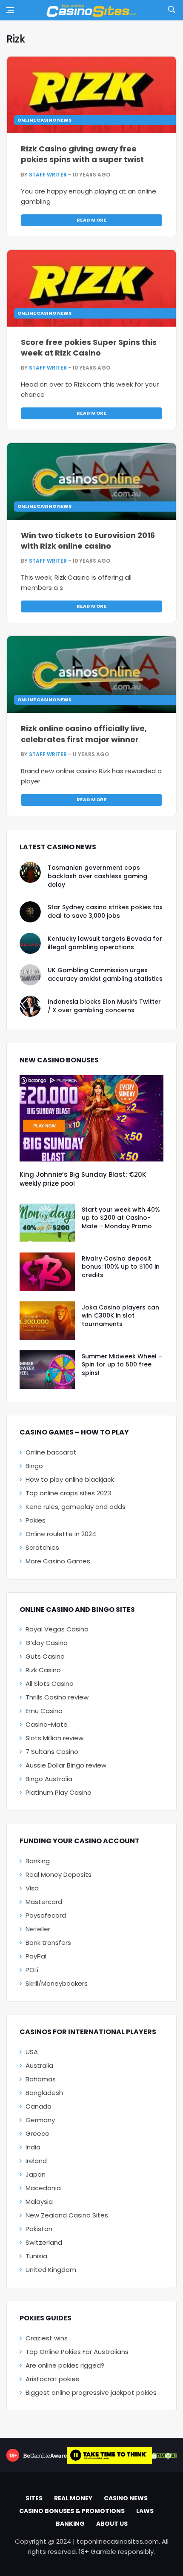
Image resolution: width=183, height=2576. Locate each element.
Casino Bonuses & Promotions (72, 2511)
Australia (39, 2065)
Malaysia (39, 2202)
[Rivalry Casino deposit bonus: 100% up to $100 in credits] (47, 1272)
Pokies (36, 1520)
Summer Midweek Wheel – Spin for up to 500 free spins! (122, 1365)
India (33, 2147)
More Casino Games (58, 1561)
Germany (40, 2120)
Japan (36, 2174)
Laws (145, 2511)
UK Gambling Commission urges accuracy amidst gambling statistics (105, 974)
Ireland (36, 2161)
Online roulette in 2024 (61, 1534)
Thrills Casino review (57, 1697)
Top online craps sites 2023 (68, 1493)
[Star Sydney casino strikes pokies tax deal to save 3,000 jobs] (30, 912)
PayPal (36, 1956)
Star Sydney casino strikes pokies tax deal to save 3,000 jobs (105, 911)
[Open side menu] (10, 10)
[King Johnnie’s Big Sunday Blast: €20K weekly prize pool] (91, 1118)
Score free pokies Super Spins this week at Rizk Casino (89, 347)
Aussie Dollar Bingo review (66, 1765)
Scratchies (42, 1547)
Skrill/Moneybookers (57, 1983)
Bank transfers (48, 1943)
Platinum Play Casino (59, 1792)
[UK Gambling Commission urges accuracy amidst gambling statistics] (30, 975)
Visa (32, 1888)
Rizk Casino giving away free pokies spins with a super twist (82, 154)
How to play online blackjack (70, 1479)
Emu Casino (44, 1711)
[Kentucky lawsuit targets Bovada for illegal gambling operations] (30, 943)
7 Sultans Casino (52, 1752)
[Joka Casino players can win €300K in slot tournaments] (47, 1321)
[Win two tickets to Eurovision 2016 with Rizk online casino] (91, 481)
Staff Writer (48, 175)
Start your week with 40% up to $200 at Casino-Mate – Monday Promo (121, 1218)
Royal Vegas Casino (57, 1629)
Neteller (38, 1929)
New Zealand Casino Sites (67, 2215)
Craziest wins (47, 2338)
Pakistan (39, 2229)
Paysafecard (46, 1915)
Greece (37, 2133)
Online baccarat (51, 1452)
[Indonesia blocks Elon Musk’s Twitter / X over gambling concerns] (30, 1006)
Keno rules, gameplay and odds (76, 1507)
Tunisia (36, 2256)
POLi (32, 1970)
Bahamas (41, 2079)
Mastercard (44, 1902)
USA (32, 2052)
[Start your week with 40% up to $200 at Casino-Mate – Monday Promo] (47, 1223)
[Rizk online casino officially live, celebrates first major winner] (91, 675)
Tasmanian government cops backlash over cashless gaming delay (97, 876)
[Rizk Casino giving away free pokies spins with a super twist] (91, 95)
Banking (38, 1861)
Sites (34, 2498)
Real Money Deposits (59, 1874)
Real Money (73, 2498)
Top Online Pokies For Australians (77, 2352)
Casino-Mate (47, 1724)
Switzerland (44, 2242)
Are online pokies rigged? (65, 2365)
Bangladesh (44, 2093)
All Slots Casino (50, 1684)
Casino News (126, 2498)
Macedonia (43, 2188)
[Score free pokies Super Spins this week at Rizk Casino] (91, 288)
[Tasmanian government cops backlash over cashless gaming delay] (30, 872)
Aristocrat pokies (52, 2379)
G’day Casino (47, 1643)
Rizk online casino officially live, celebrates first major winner (84, 734)
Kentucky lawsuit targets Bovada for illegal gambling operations (105, 943)
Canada (39, 2106)
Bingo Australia (49, 1779)
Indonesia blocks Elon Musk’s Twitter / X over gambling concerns (104, 1006)
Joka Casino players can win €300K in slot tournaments (120, 1316)
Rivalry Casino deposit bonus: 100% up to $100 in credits (121, 1267)
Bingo (34, 1466)
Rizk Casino (43, 1670)
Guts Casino (45, 1656)
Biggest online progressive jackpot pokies (91, 2392)
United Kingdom (51, 2270)
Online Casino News (44, 120)
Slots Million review (54, 1738)
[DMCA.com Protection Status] (164, 2455)
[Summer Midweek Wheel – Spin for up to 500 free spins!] (47, 1370)
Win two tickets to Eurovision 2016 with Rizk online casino (88, 541)
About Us (112, 2524)
